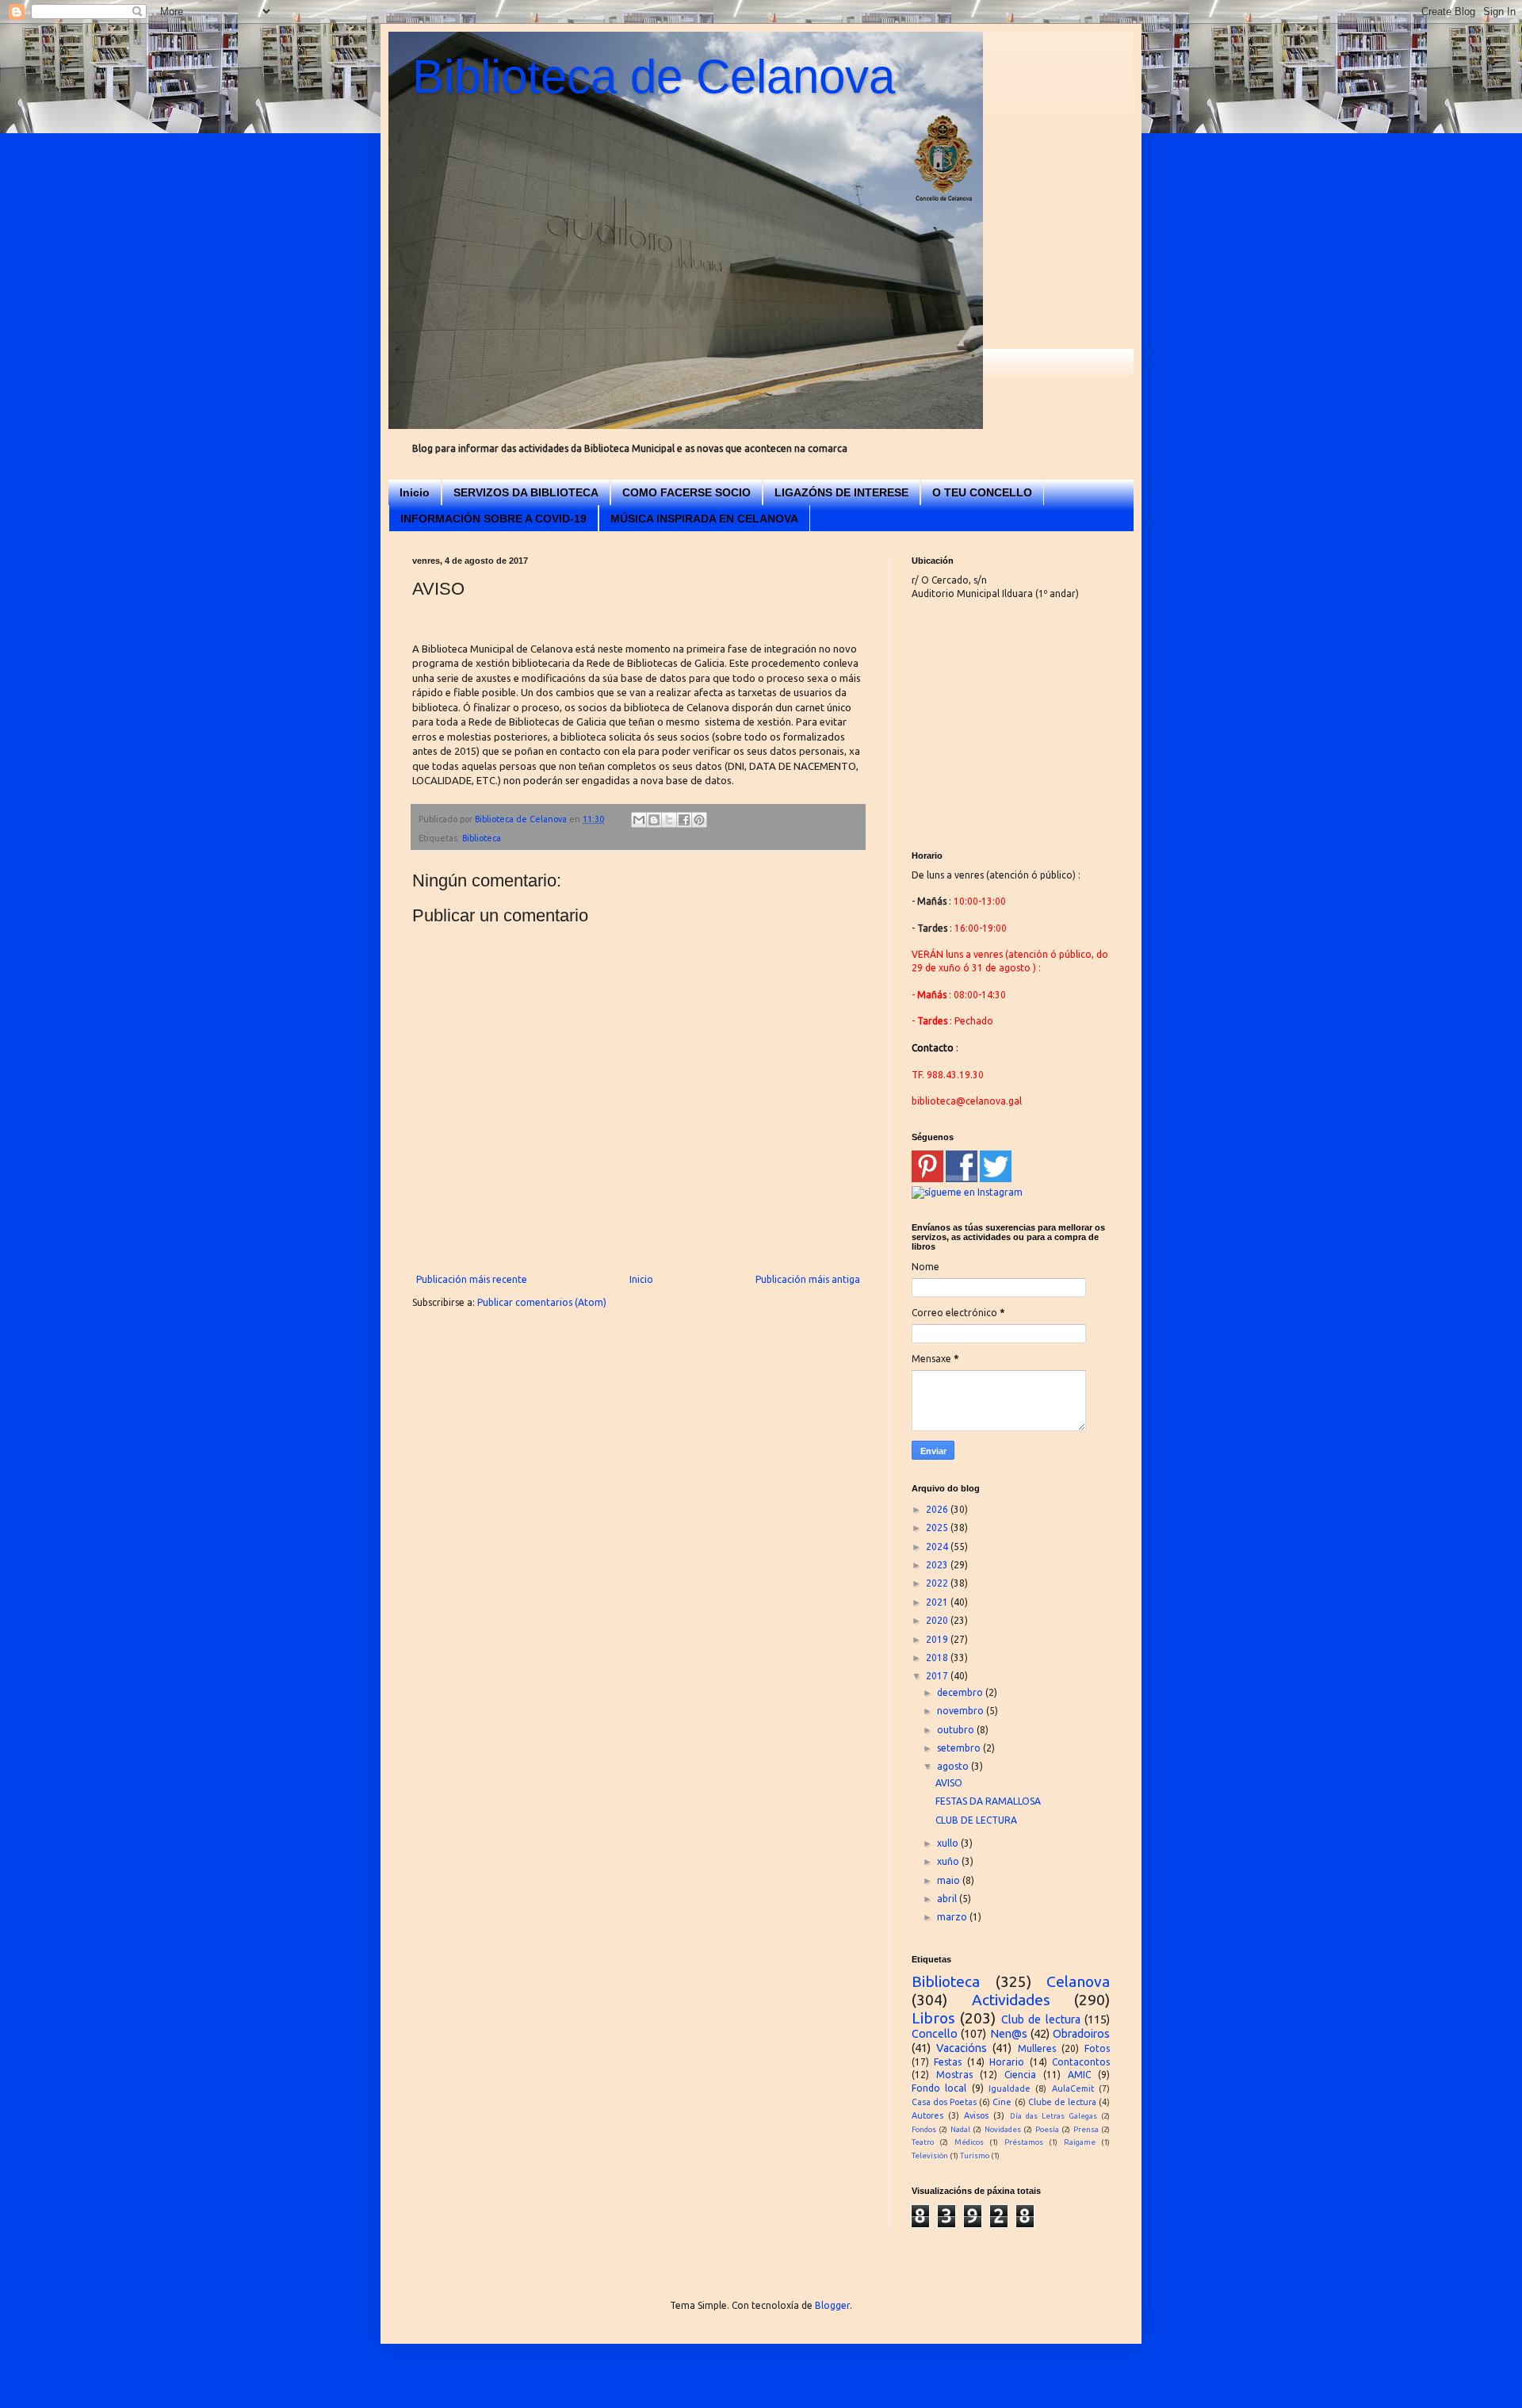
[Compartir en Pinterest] (699, 820)
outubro (957, 1730)
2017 (938, 1676)
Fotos (1097, 2048)
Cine (1002, 2102)
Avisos (976, 2115)
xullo (949, 1843)
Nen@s (1009, 2034)
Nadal (960, 2129)
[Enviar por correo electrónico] (639, 820)
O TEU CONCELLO (982, 492)
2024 (938, 1547)
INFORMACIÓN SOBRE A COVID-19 (493, 519)
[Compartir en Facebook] (684, 820)
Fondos (924, 2129)
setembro (960, 1748)
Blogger (832, 2305)
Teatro (923, 2142)
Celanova (1078, 1981)
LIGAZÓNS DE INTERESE (841, 492)
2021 (938, 1602)
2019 (938, 1639)
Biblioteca (482, 838)
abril (948, 1899)
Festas (948, 2062)
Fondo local (939, 2088)
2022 (938, 1583)
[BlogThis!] (654, 820)
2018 (938, 1658)
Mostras (954, 2075)
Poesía (1047, 2129)
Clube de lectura (1062, 2102)
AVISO (949, 1783)
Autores (927, 2115)
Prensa (1086, 2129)
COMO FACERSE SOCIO (686, 492)
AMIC (1079, 2075)
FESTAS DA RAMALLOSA (988, 1801)
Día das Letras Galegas (1054, 2116)
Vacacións (962, 2048)
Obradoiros (1081, 2034)
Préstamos (1024, 2142)
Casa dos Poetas (944, 2102)
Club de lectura (1041, 2019)
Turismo (975, 2155)
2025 (938, 1527)
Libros (933, 2018)
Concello (935, 2034)
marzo (953, 1917)
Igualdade (1010, 2088)
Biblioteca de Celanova (654, 77)
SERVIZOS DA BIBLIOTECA (526, 492)
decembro (961, 1692)
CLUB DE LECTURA (976, 1820)
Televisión (930, 2155)
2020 (938, 1620)
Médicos (969, 2142)
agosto (954, 1766)
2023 (938, 1565)
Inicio (415, 492)
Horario (1007, 2062)
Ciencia (1020, 2075)
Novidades (1003, 2129)
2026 (938, 1509)
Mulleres (1037, 2048)
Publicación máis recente (472, 1279)
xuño (949, 1861)
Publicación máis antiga (808, 1279)
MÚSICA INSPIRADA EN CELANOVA (704, 519)
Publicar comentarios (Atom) (542, 1302)
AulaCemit (1073, 2088)
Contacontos (1081, 2062)
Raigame (1080, 2142)
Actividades (1011, 2000)
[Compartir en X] (669, 820)
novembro (962, 1711)
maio (950, 1880)
